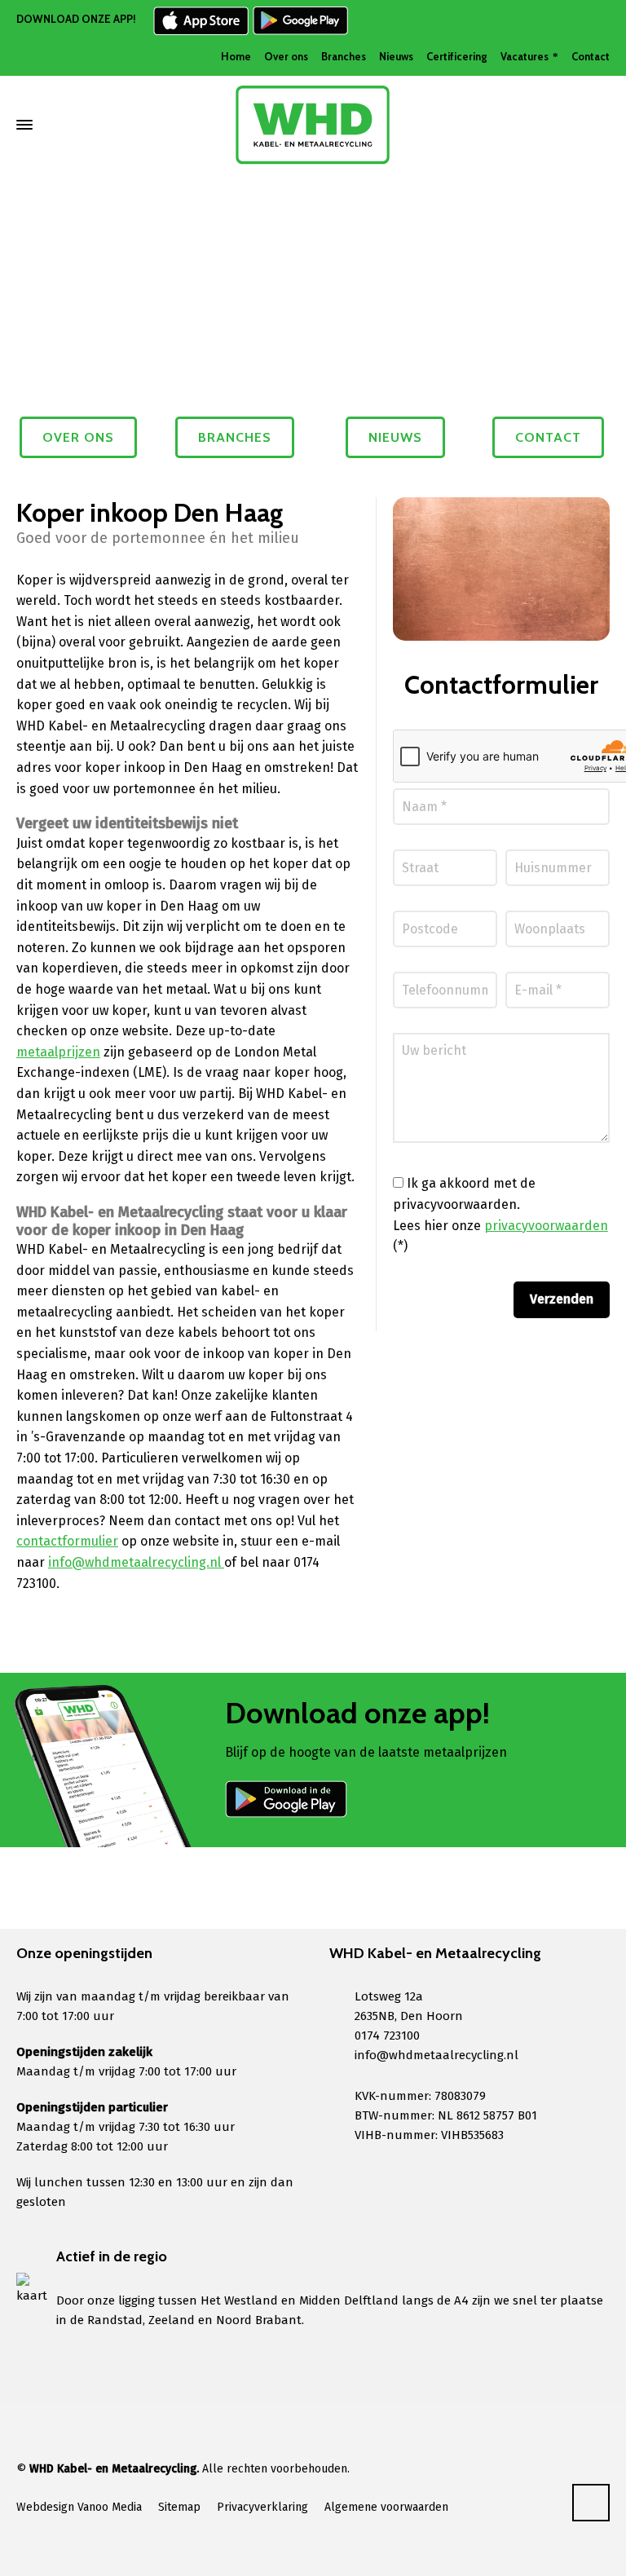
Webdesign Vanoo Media (79, 2507)
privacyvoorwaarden (546, 1226)
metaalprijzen (58, 1052)
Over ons (286, 56)
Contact (591, 56)
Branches (344, 56)
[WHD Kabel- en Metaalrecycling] (313, 125)
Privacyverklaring (262, 2507)
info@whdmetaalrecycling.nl (136, 1562)
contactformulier (67, 1541)
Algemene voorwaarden (386, 2507)
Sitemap (179, 2507)
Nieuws (396, 56)
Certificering (457, 56)
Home (236, 56)
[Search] (599, 125)
